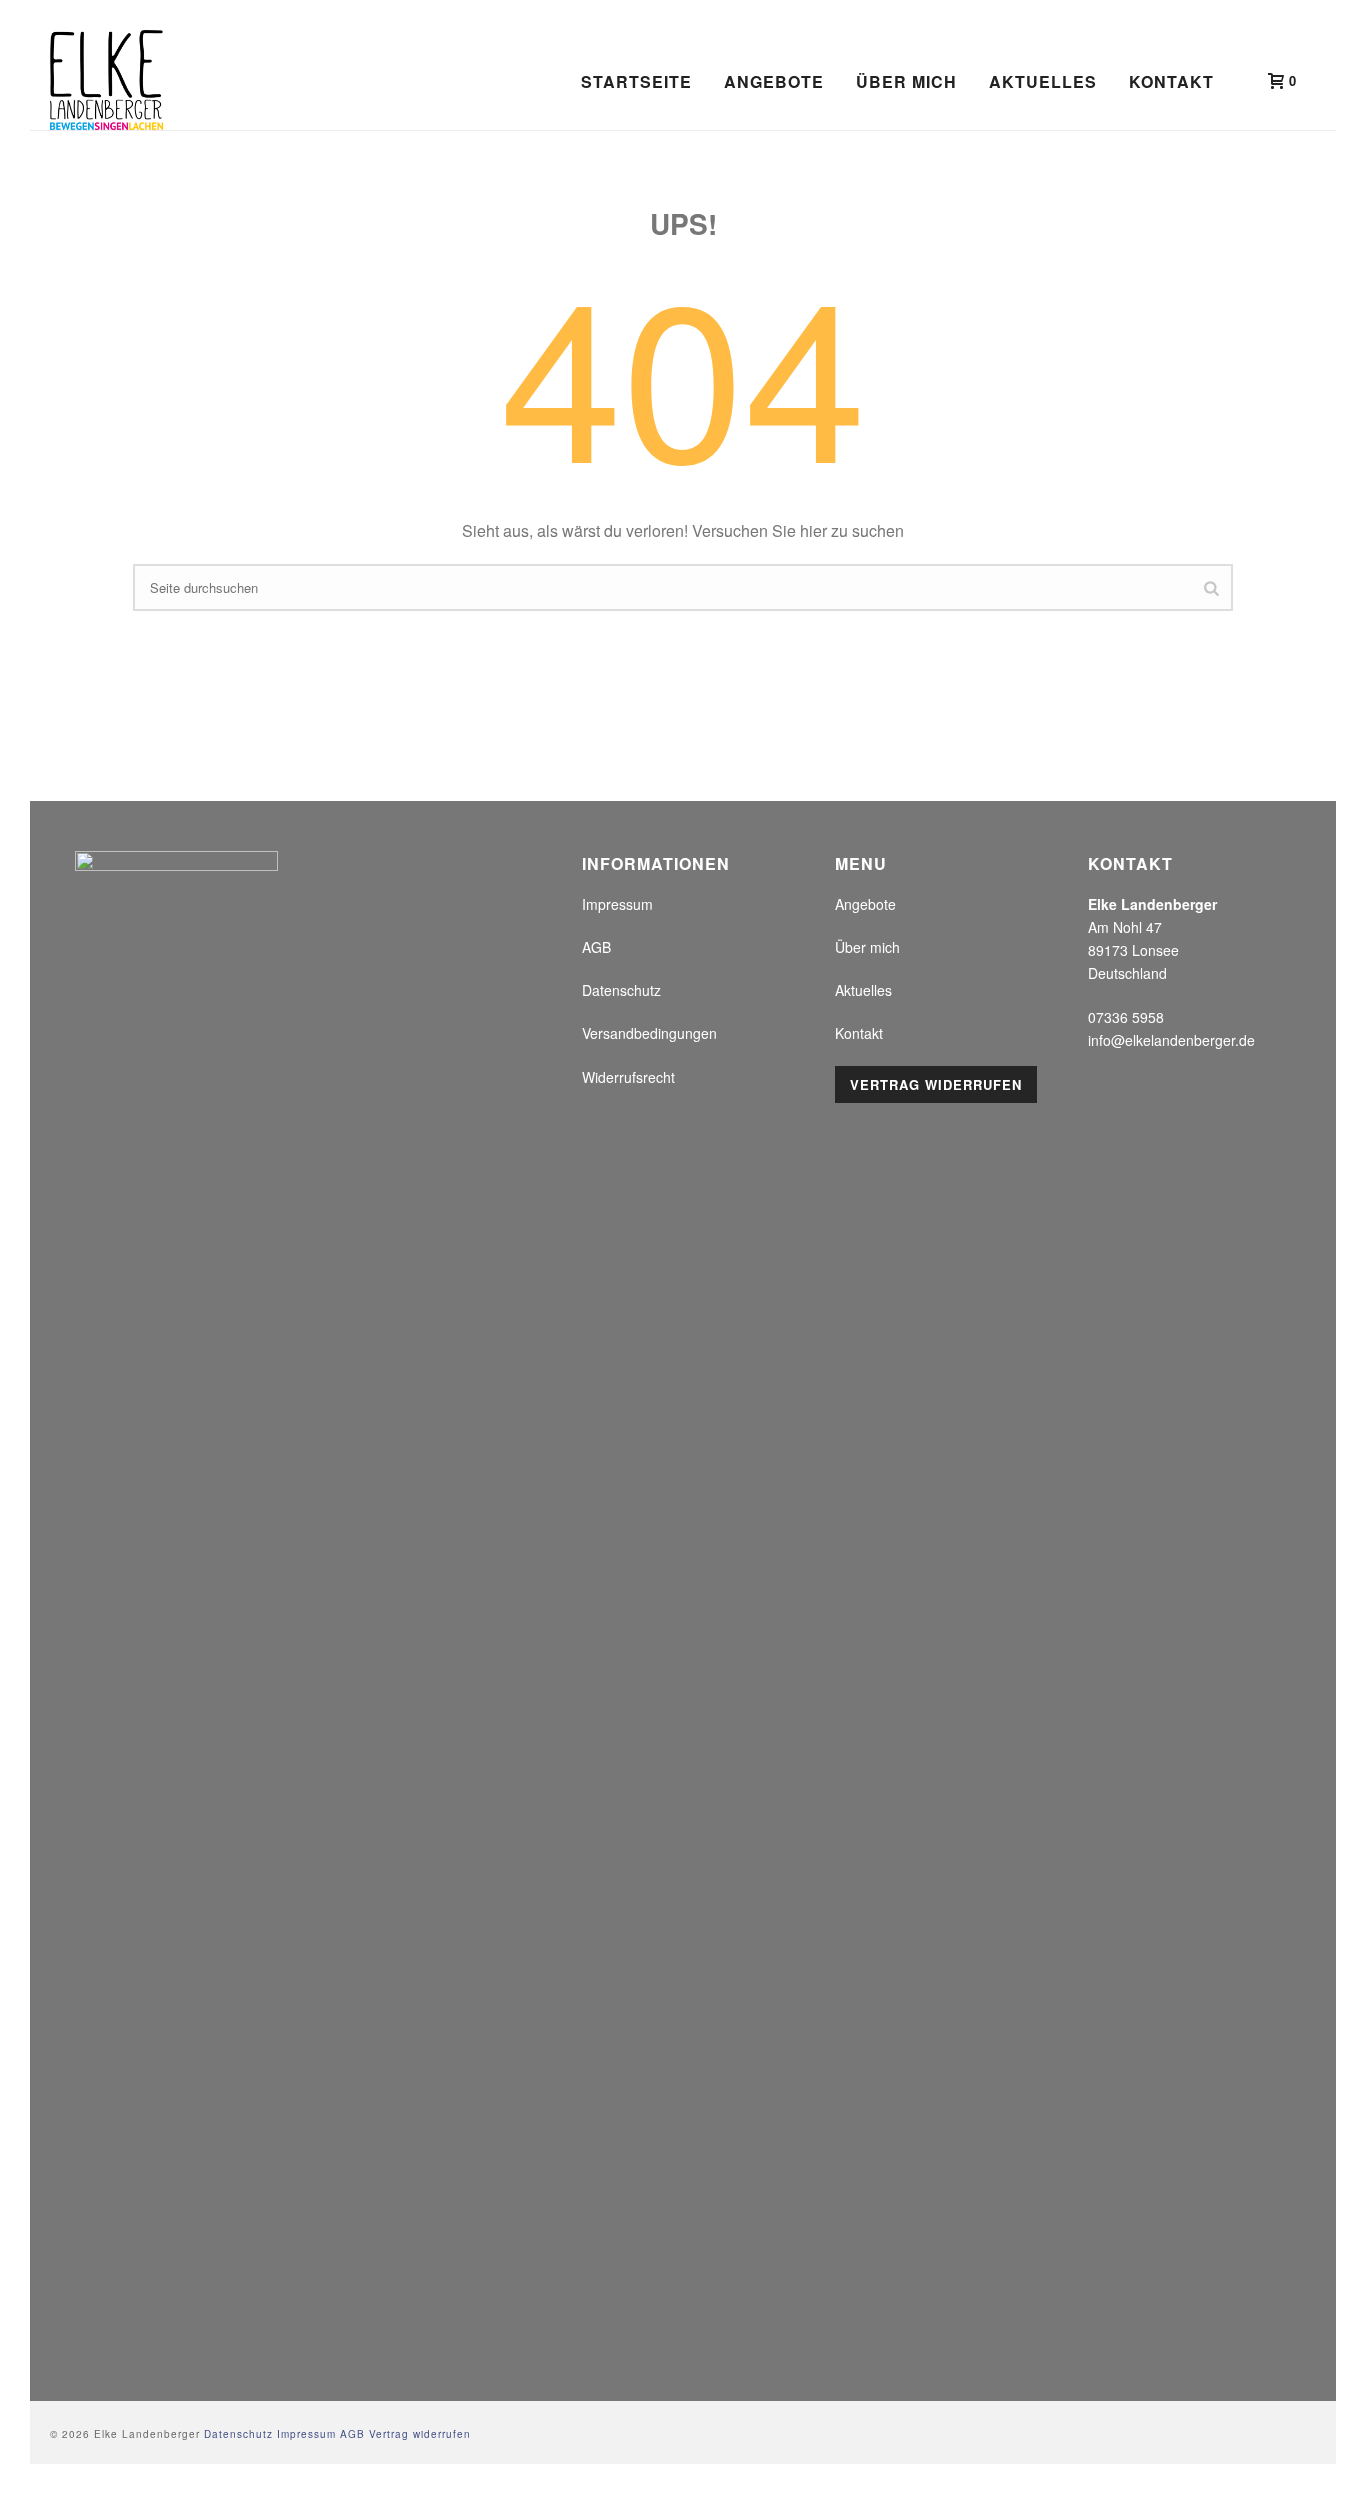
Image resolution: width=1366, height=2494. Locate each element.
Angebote (774, 81)
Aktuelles (1043, 81)
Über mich (906, 81)
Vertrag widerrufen (936, 1084)
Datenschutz (621, 990)
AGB (596, 947)
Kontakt (1171, 81)
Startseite (636, 81)
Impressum (617, 904)
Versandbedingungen (649, 1033)
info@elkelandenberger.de (1171, 1040)
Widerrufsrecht (628, 1077)
